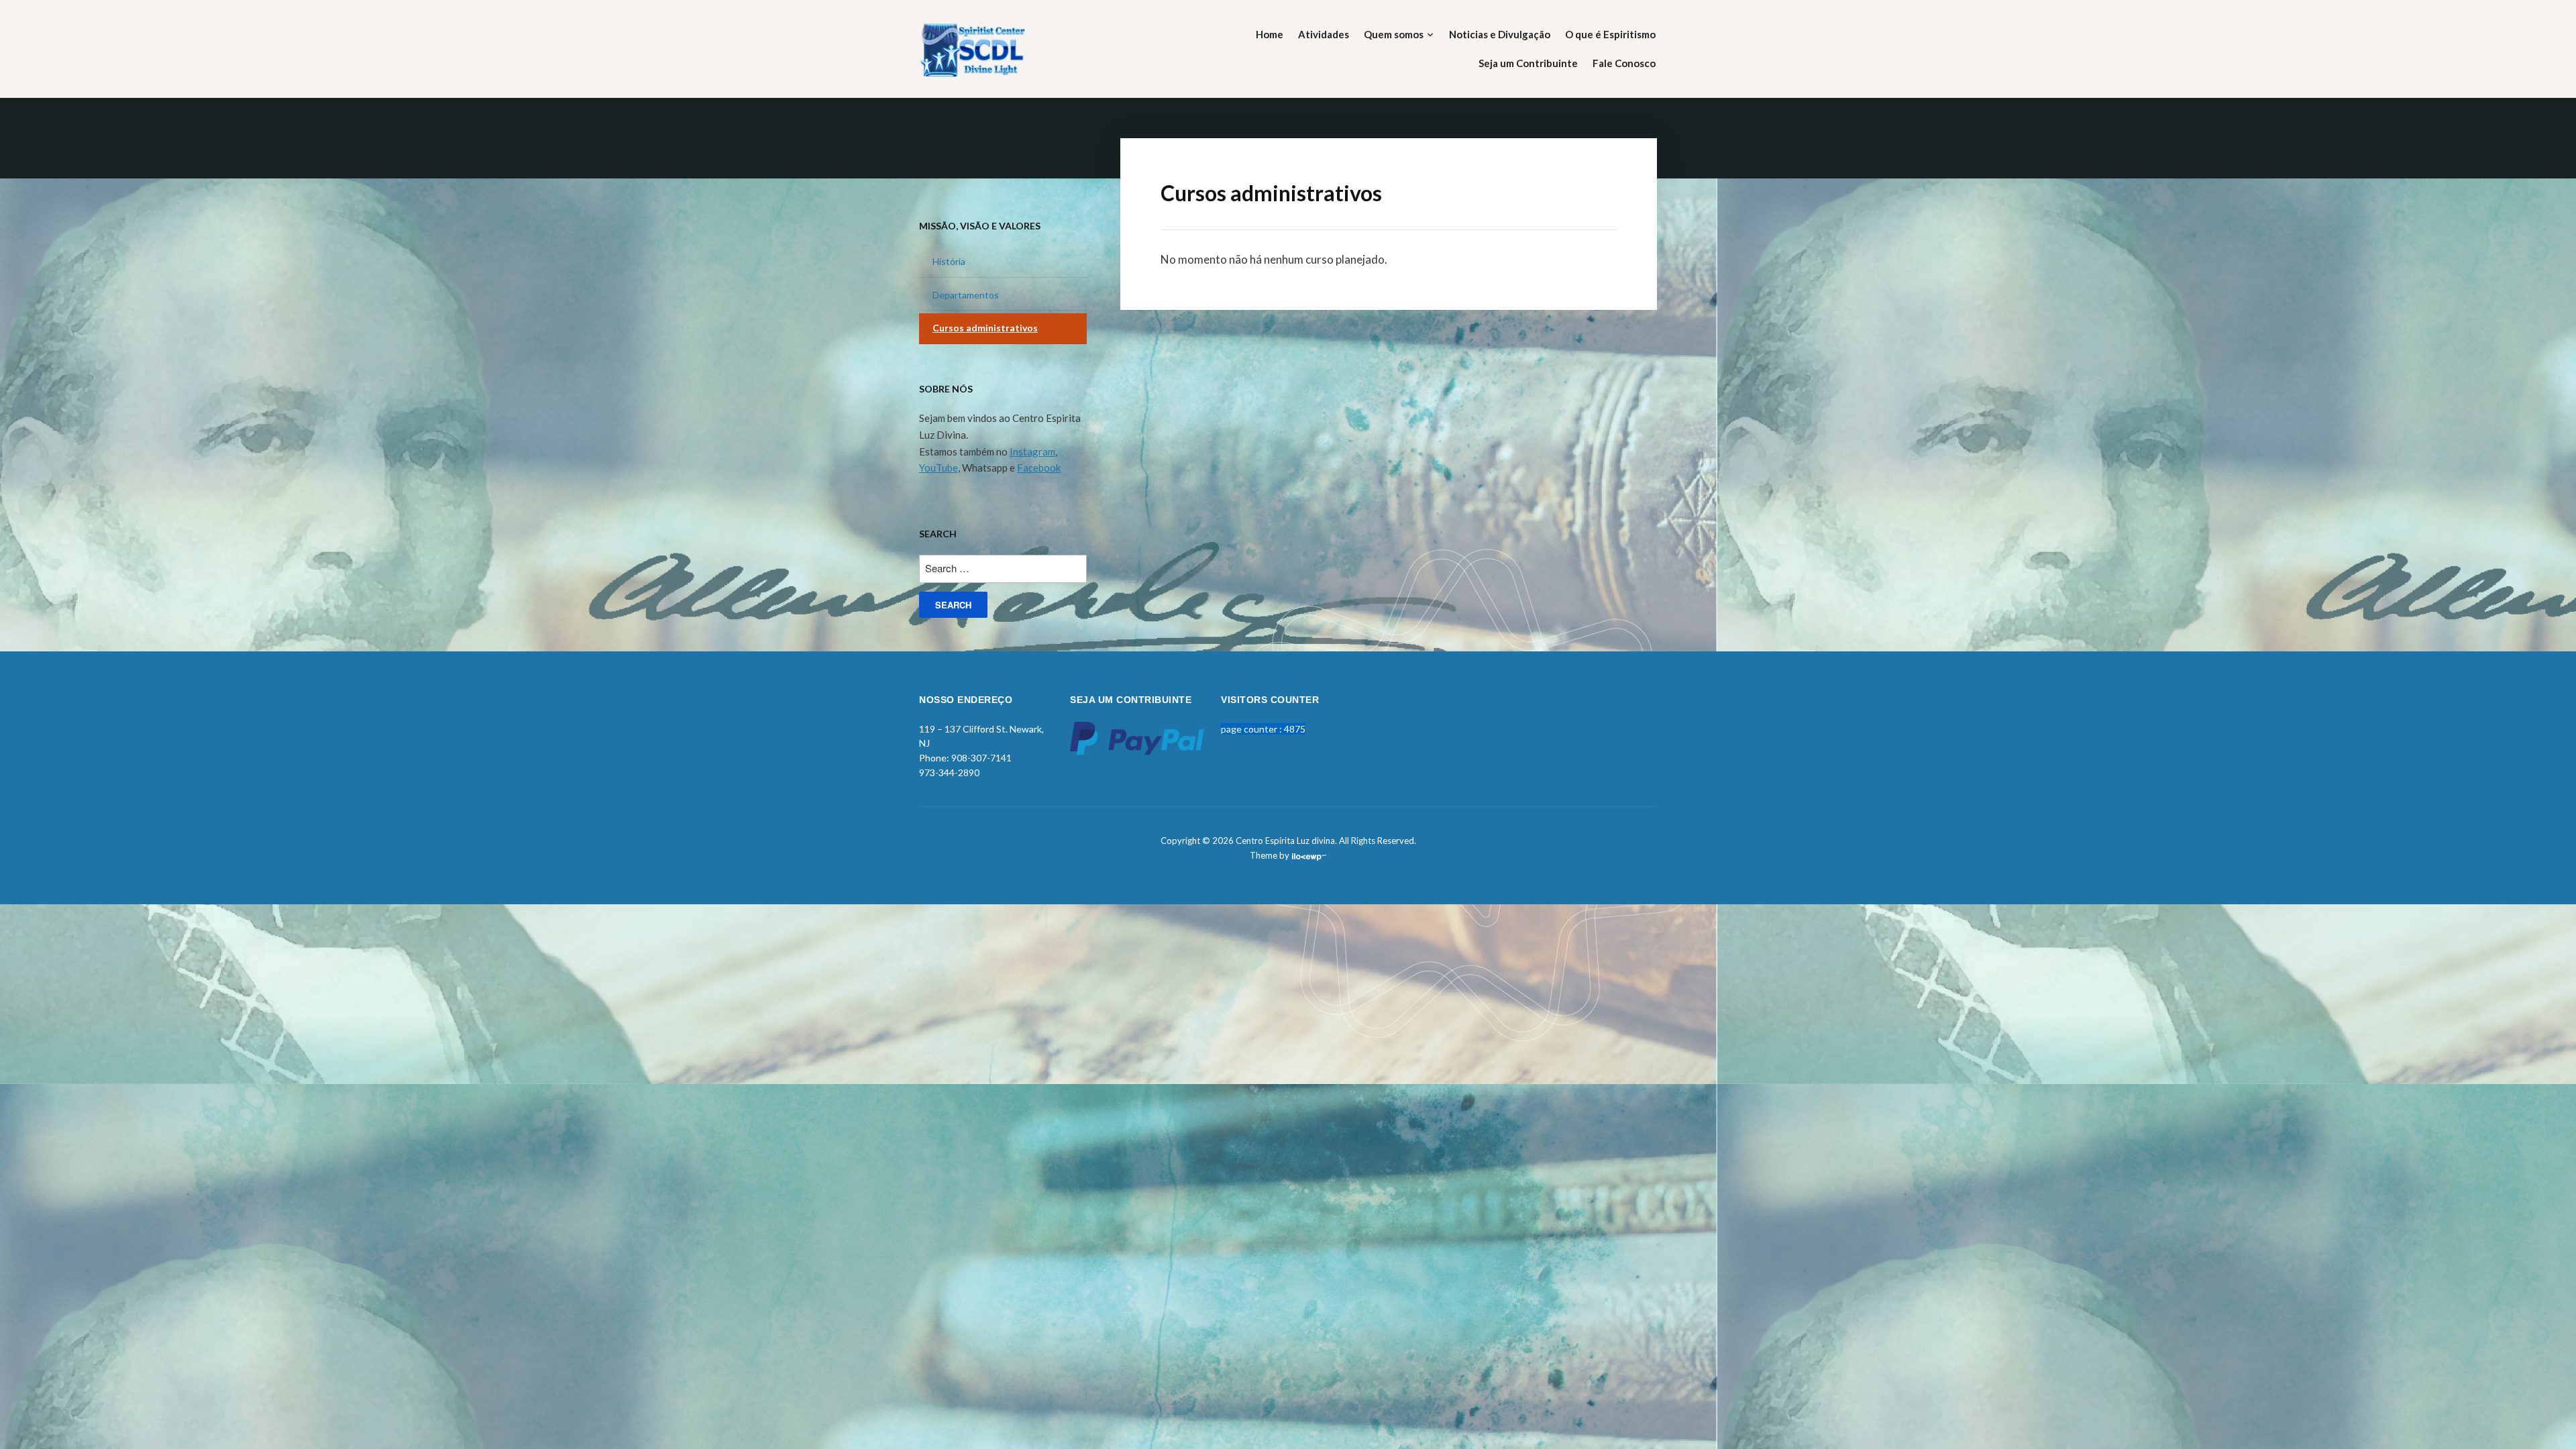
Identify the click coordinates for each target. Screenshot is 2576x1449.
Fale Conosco (1624, 63)
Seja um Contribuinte (1528, 63)
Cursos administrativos (985, 328)
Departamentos (966, 295)
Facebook (1039, 468)
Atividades (1324, 34)
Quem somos (1394, 34)
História (949, 261)
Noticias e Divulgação (1500, 34)
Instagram (1032, 451)
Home (1270, 34)
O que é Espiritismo (1610, 34)
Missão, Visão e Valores (980, 226)
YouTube (938, 468)
